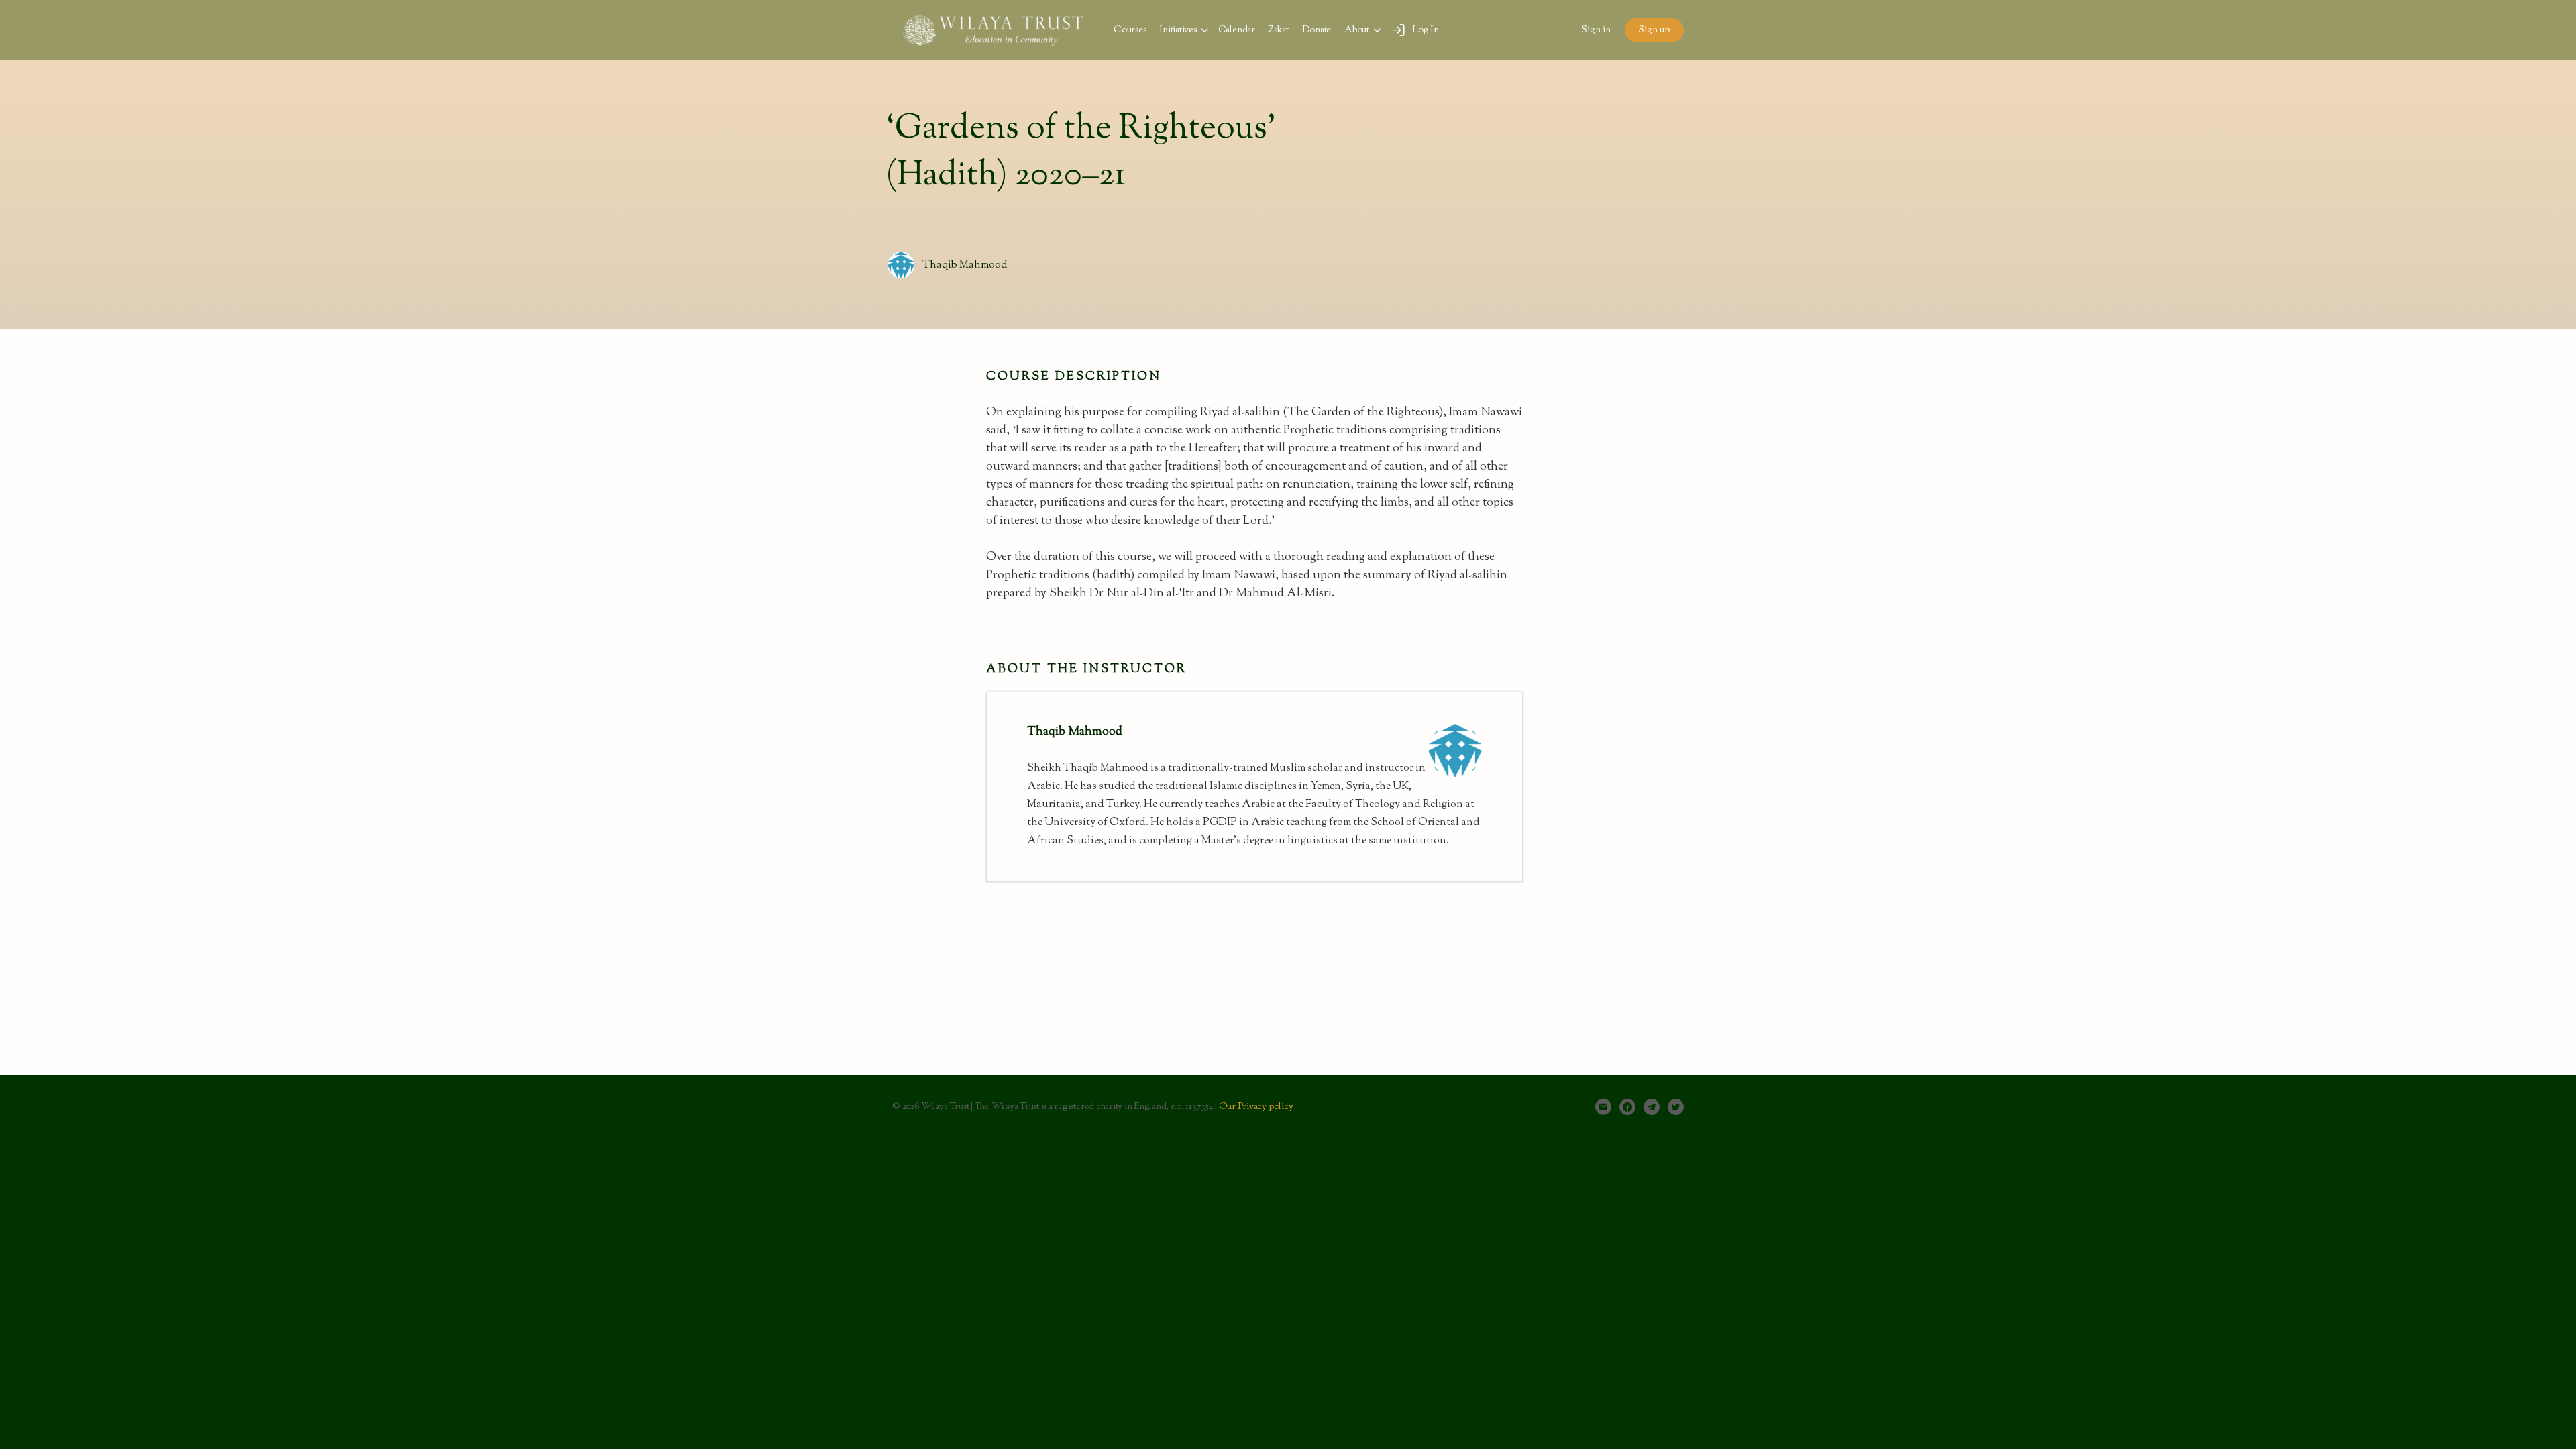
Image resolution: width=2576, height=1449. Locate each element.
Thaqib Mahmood (965, 265)
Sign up (1654, 30)
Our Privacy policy (1256, 1107)
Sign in (1596, 30)
